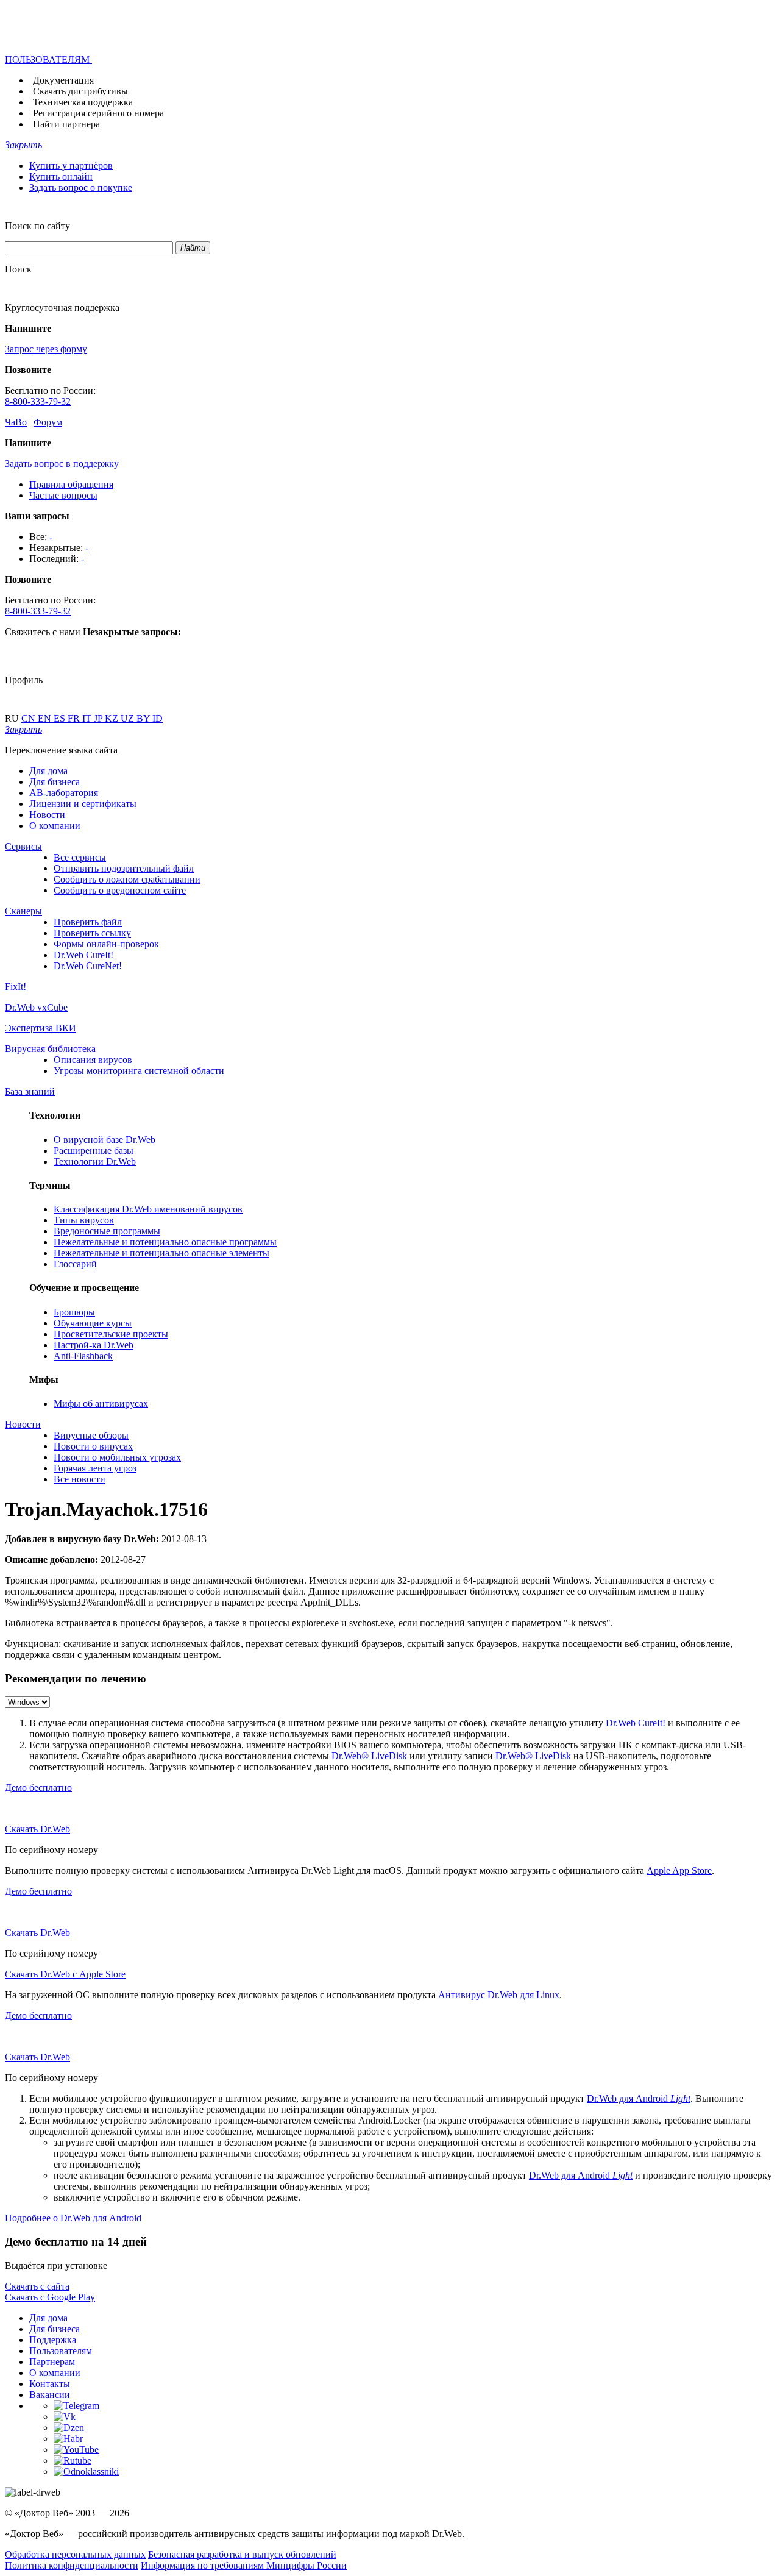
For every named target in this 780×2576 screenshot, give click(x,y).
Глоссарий (75, 1264)
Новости (47, 815)
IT (88, 718)
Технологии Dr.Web (95, 1162)
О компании (55, 826)
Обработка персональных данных (75, 2554)
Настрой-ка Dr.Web (94, 1345)
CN (30, 718)
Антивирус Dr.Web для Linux (499, 1995)
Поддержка (53, 2340)
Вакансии (50, 2395)
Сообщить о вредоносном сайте (120, 890)
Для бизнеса (55, 782)
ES (61, 718)
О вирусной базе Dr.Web (105, 1140)
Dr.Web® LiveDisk (369, 1756)
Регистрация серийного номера (98, 113)
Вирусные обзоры (91, 1435)
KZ (113, 718)
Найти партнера (66, 124)
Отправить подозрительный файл (124, 868)
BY (144, 718)
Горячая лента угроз (95, 1468)
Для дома (48, 771)
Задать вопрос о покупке (81, 187)
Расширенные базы (94, 1151)
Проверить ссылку (92, 933)
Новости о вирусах (93, 1446)
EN (46, 718)
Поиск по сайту (37, 226)
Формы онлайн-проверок (106, 944)
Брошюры (74, 1312)
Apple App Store (679, 1870)
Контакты (50, 2384)
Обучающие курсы (93, 1323)
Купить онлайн (61, 176)
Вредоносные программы (107, 1231)
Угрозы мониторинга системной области (139, 1071)
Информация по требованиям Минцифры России (244, 2565)
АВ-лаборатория (64, 793)
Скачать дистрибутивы (80, 91)
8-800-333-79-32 (38, 401)
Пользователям (61, 2351)
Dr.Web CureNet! (88, 966)
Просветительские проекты (111, 1334)
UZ (129, 718)
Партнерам (52, 2362)
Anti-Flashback (83, 1356)
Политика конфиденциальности (72, 2565)
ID (158, 718)
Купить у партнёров (71, 165)
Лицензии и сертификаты (83, 804)
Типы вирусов (84, 1220)
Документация (63, 80)
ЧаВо (16, 422)
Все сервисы (80, 857)
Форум (48, 422)
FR (75, 718)
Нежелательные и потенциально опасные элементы (161, 1253)
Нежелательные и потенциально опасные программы (165, 1242)
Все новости (80, 1479)
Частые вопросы (63, 495)
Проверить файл (88, 922)
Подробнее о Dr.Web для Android (73, 2218)
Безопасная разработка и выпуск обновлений (242, 2554)
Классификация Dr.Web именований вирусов (148, 1209)
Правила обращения (71, 484)
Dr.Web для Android (639, 2098)
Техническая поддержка (83, 102)
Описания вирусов (93, 1060)
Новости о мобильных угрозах (117, 1457)
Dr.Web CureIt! (83, 955)
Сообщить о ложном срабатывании (127, 879)
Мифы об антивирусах (101, 1404)
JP (99, 718)
